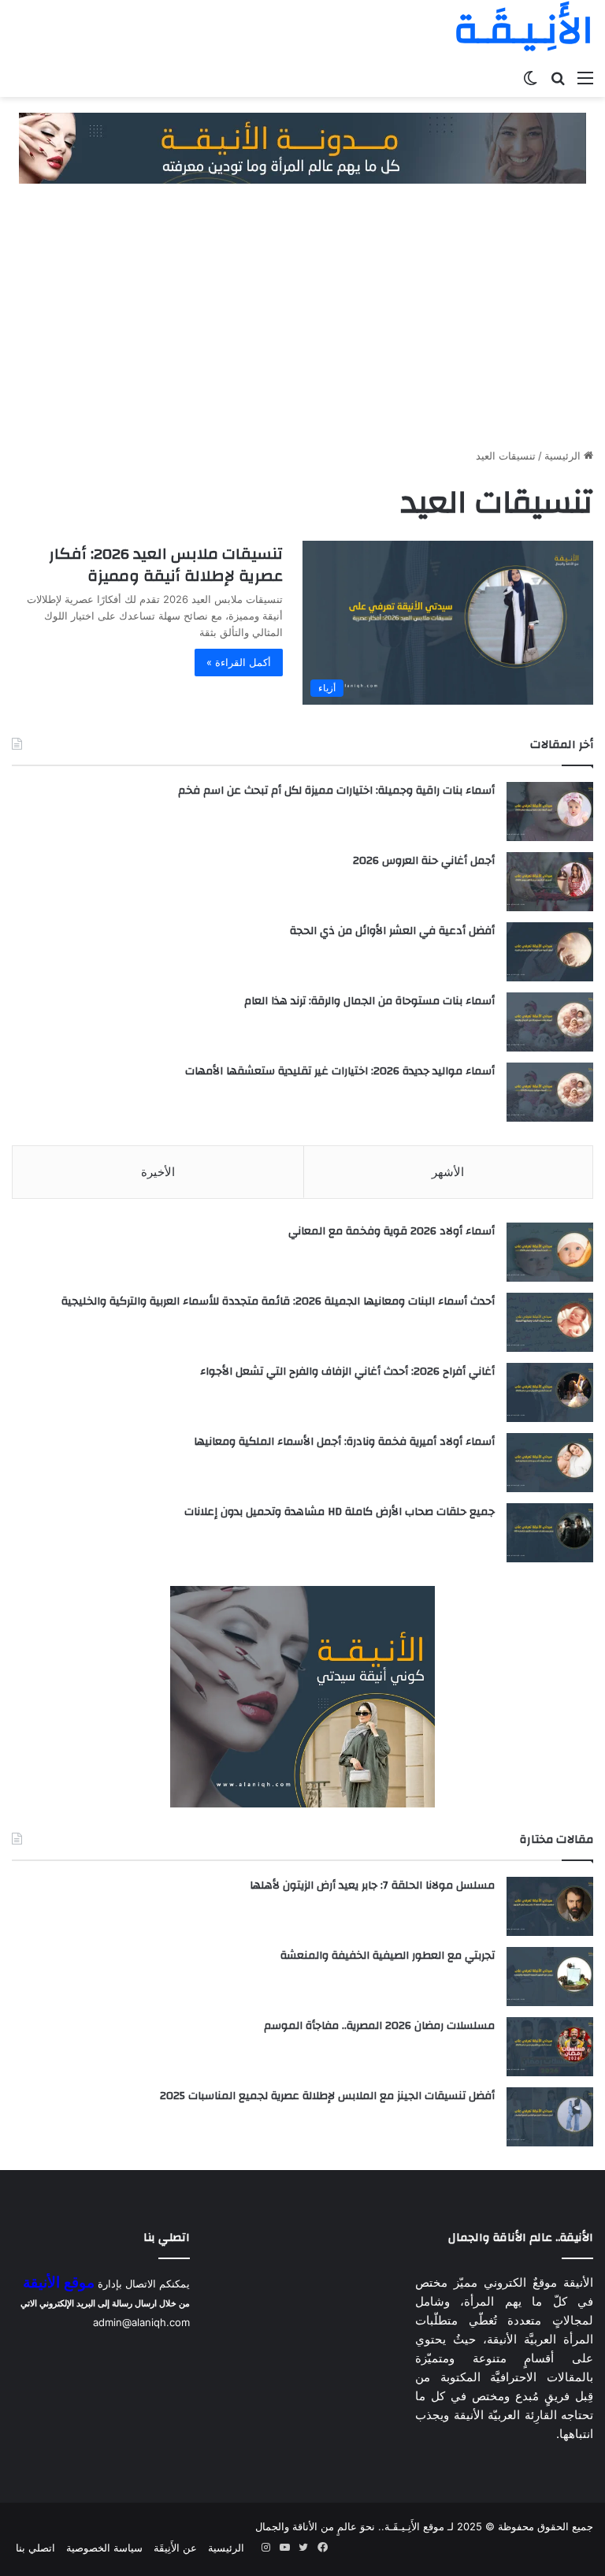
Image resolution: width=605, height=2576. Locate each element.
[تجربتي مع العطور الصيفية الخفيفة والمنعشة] (550, 1977)
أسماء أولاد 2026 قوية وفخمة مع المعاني (392, 1231)
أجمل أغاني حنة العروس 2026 (424, 861)
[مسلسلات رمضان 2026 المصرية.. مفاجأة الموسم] (550, 2047)
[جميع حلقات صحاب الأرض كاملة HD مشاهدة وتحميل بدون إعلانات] (550, 1533)
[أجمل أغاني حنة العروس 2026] (550, 882)
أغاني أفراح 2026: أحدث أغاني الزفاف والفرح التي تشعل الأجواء (347, 1372)
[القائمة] (585, 77)
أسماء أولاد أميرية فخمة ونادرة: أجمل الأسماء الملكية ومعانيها (344, 1442)
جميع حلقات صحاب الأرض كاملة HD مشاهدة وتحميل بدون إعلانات (340, 1512)
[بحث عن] (558, 77)
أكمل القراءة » (239, 662)
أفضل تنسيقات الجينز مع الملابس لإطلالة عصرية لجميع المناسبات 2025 (327, 2096)
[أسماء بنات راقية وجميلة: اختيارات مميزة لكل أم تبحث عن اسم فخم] (550, 812)
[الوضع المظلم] (530, 77)
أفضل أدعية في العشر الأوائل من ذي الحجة (392, 931)
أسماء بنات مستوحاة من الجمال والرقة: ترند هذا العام (369, 1001)
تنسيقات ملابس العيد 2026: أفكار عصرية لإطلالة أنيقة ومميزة (166, 565)
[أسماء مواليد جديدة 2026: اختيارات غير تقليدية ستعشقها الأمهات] (550, 1092)
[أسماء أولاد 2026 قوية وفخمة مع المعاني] (550, 1252)
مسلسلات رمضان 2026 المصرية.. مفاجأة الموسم (379, 2026)
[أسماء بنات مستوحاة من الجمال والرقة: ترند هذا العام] (550, 1022)
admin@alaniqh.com (141, 2322)
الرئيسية (564, 456)
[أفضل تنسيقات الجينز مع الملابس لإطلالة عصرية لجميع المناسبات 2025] (550, 2117)
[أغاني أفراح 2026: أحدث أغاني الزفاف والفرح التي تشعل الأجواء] (550, 1392)
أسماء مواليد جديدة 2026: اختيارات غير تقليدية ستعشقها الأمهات (340, 1071)
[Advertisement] (302, 318)
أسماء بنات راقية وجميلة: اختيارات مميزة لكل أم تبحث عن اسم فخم (336, 791)
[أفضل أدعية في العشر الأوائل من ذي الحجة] (550, 952)
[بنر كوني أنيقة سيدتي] (302, 147)
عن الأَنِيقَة (175, 2548)
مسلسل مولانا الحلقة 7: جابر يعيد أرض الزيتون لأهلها (372, 1885)
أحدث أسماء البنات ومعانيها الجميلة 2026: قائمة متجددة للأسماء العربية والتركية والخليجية (278, 1301)
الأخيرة (158, 1172)
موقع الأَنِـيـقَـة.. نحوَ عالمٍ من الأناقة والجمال (350, 2526)
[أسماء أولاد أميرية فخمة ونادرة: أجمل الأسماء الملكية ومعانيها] (550, 1463)
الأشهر (448, 1172)
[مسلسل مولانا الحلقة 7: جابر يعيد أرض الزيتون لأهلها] (550, 1906)
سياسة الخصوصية (104, 2548)
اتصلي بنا (35, 2548)
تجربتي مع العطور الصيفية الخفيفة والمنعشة (388, 1956)
